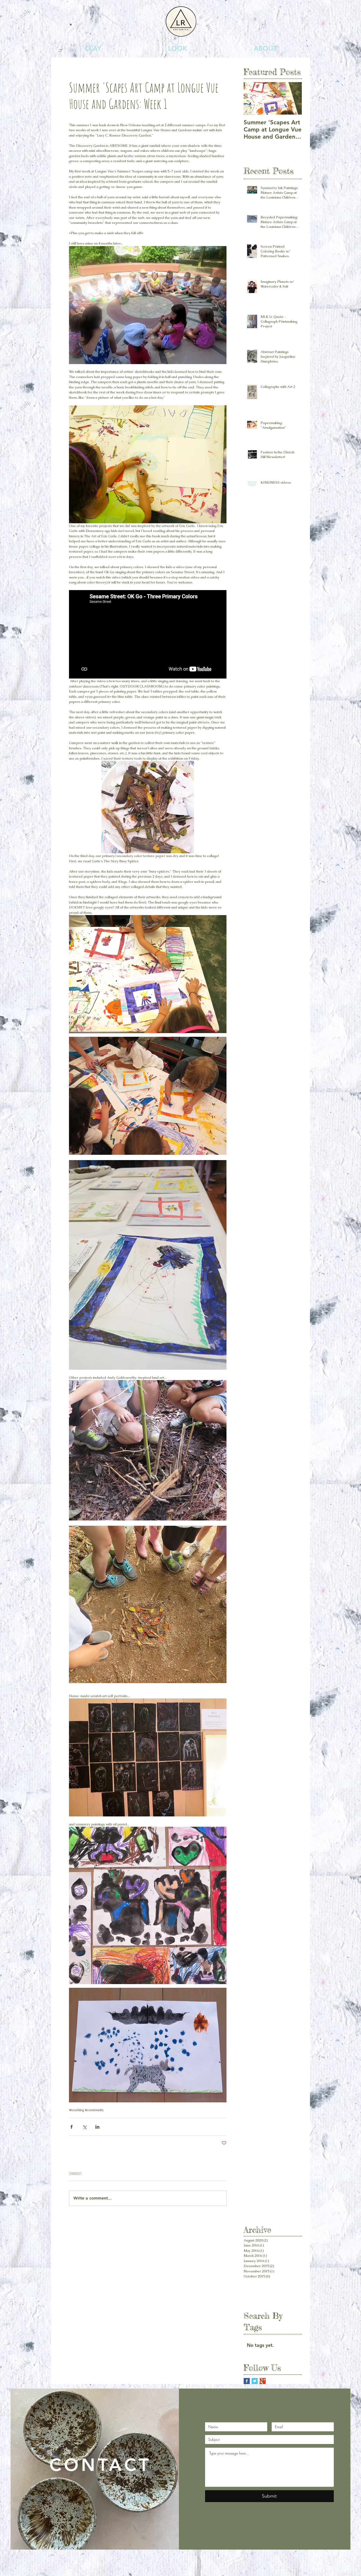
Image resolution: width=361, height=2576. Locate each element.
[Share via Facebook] (71, 2127)
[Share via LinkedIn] (97, 2127)
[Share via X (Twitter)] (84, 2127)
